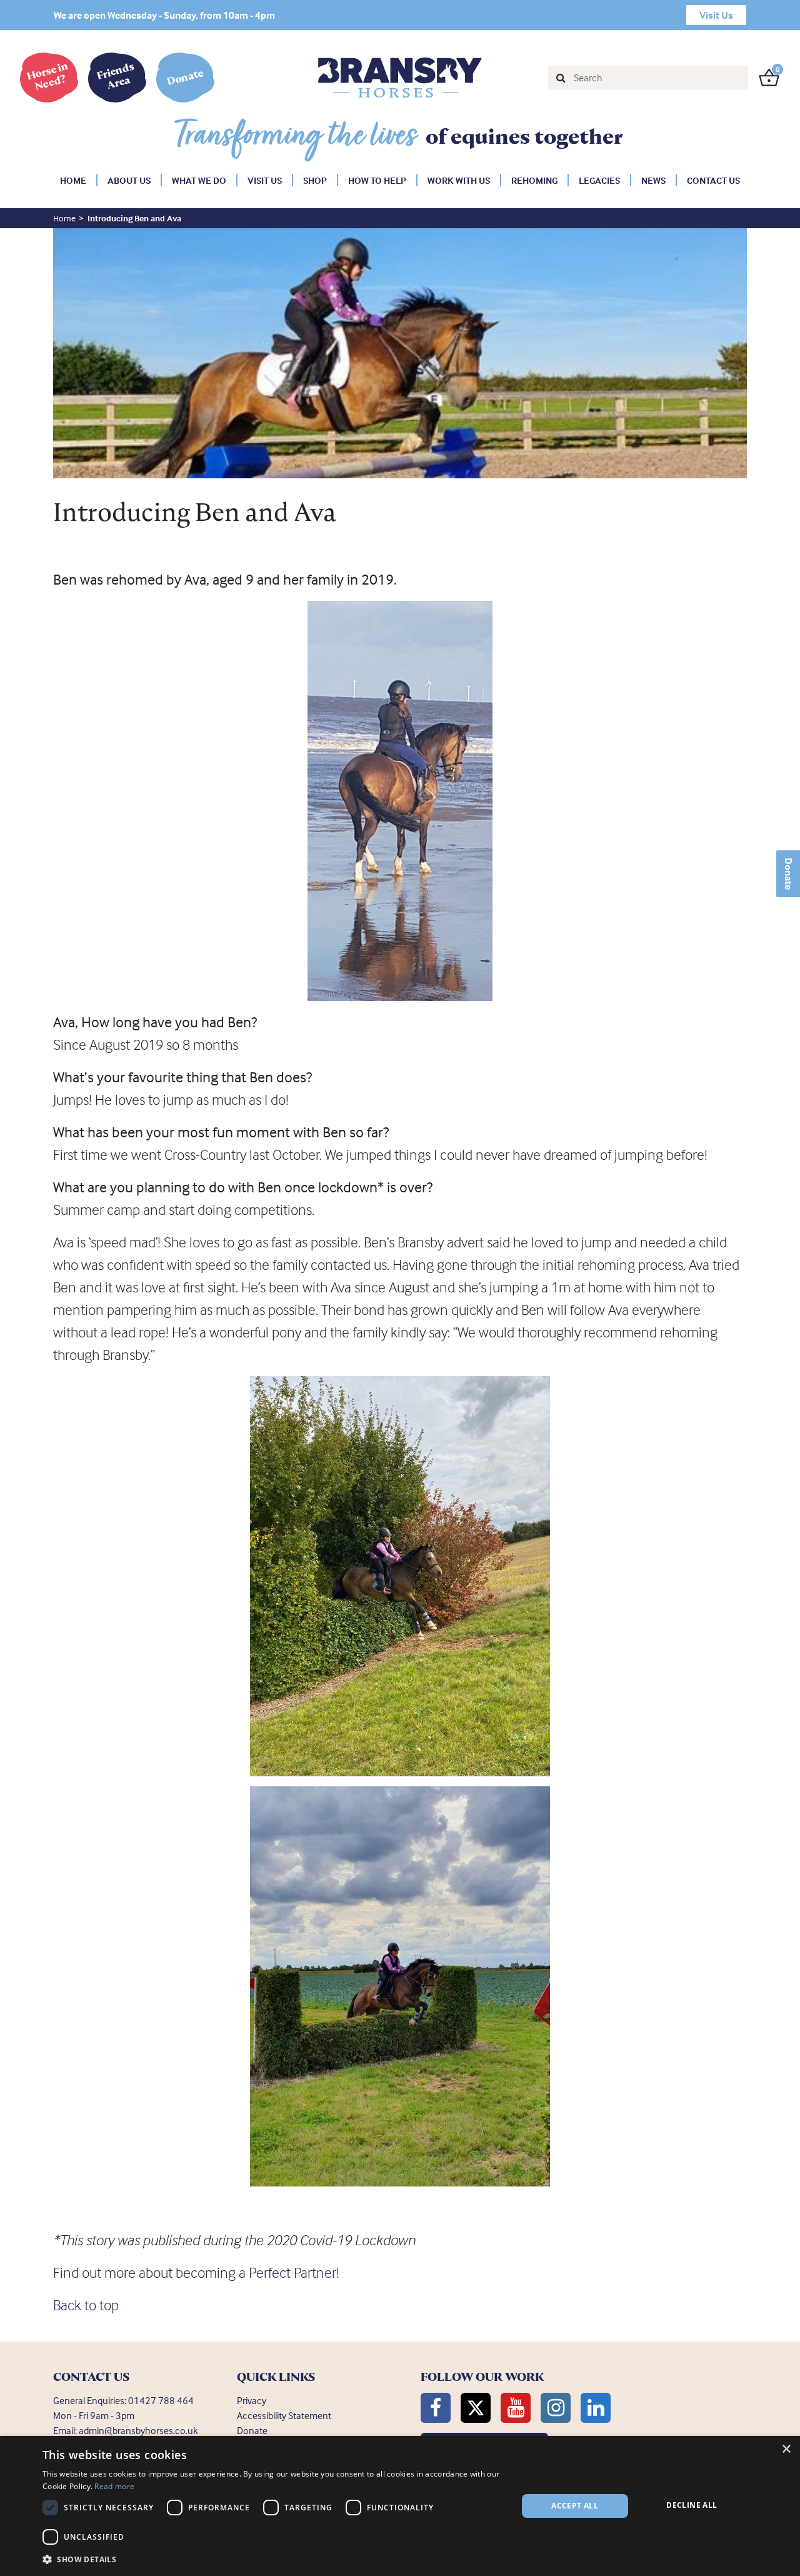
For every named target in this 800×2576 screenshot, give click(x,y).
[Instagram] (556, 2408)
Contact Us (713, 180)
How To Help (377, 180)
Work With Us (459, 180)
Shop (315, 180)
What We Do (199, 180)
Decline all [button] (692, 2505)
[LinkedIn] (596, 2408)
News (653, 180)
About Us (129, 180)
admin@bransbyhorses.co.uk (138, 2430)
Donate (789, 874)
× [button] (786, 2449)
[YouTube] (516, 2408)
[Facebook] (436, 2408)
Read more (114, 2486)
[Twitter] (476, 2408)
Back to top (86, 2305)
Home (73, 180)
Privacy (252, 2400)
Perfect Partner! (294, 2272)
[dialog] (400, 2506)
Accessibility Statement (284, 2415)
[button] (273, 2559)
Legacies (599, 180)
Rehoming (534, 180)
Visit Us (265, 180)
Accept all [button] (575, 2506)
